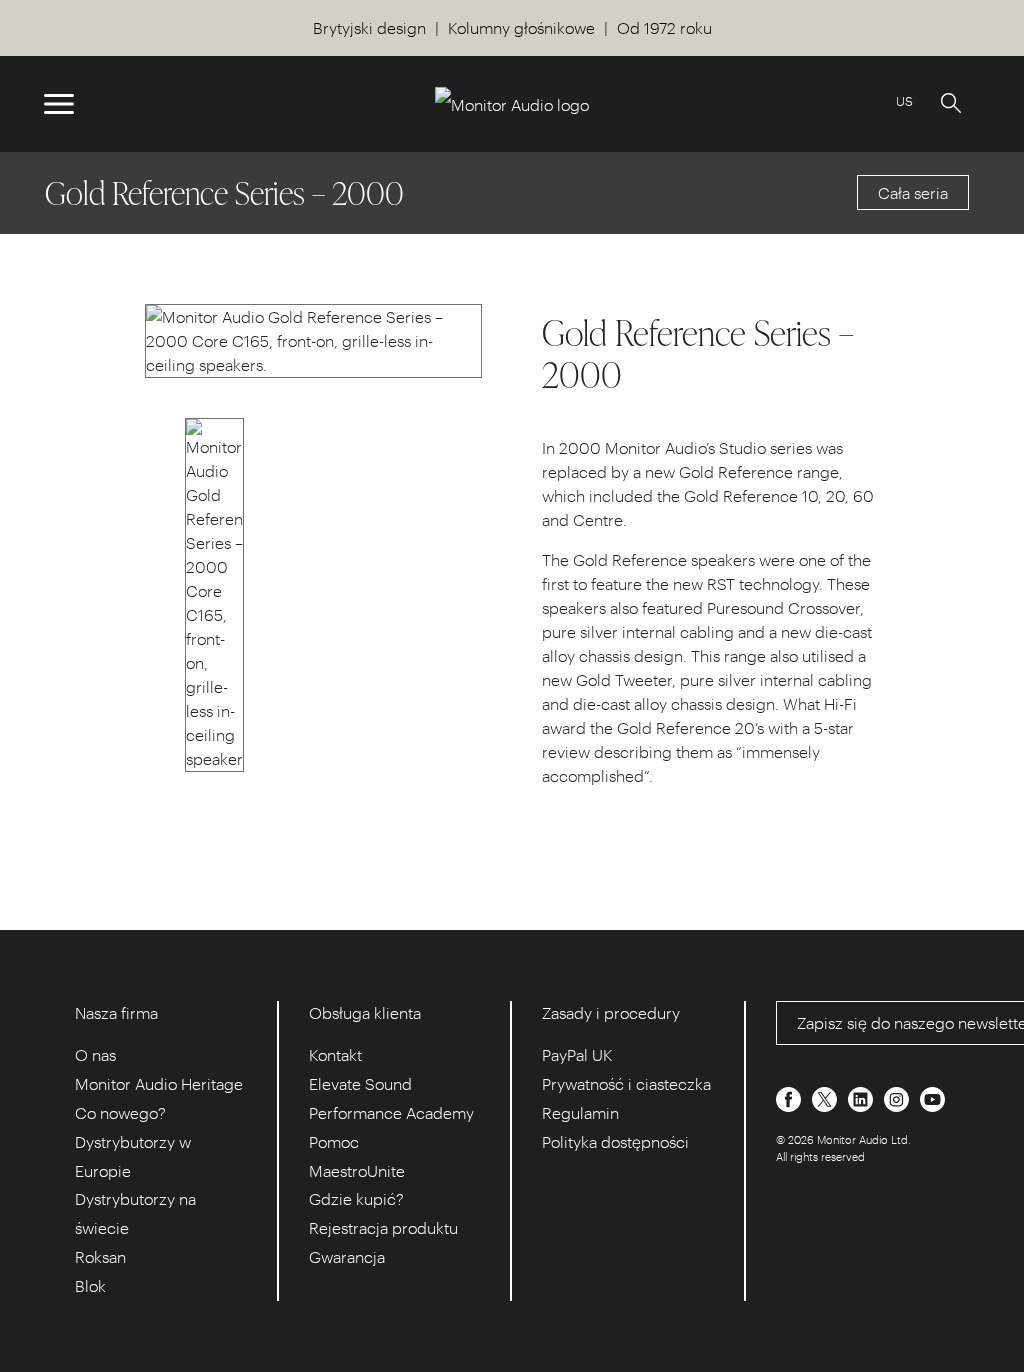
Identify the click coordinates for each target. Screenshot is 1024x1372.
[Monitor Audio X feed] (826, 1096)
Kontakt (335, 1054)
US (904, 100)
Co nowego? (120, 1112)
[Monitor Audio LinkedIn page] (862, 1096)
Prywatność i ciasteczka (626, 1083)
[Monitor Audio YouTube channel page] (932, 1096)
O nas (95, 1054)
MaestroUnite (357, 1170)
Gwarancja (347, 1256)
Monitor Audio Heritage (159, 1083)
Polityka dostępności (615, 1141)
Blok (90, 1285)
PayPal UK (577, 1054)
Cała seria (913, 192)
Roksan (100, 1256)
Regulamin (580, 1112)
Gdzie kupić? (356, 1198)
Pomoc (334, 1141)
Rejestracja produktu (383, 1227)
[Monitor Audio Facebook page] (790, 1096)
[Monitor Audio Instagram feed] (898, 1096)
